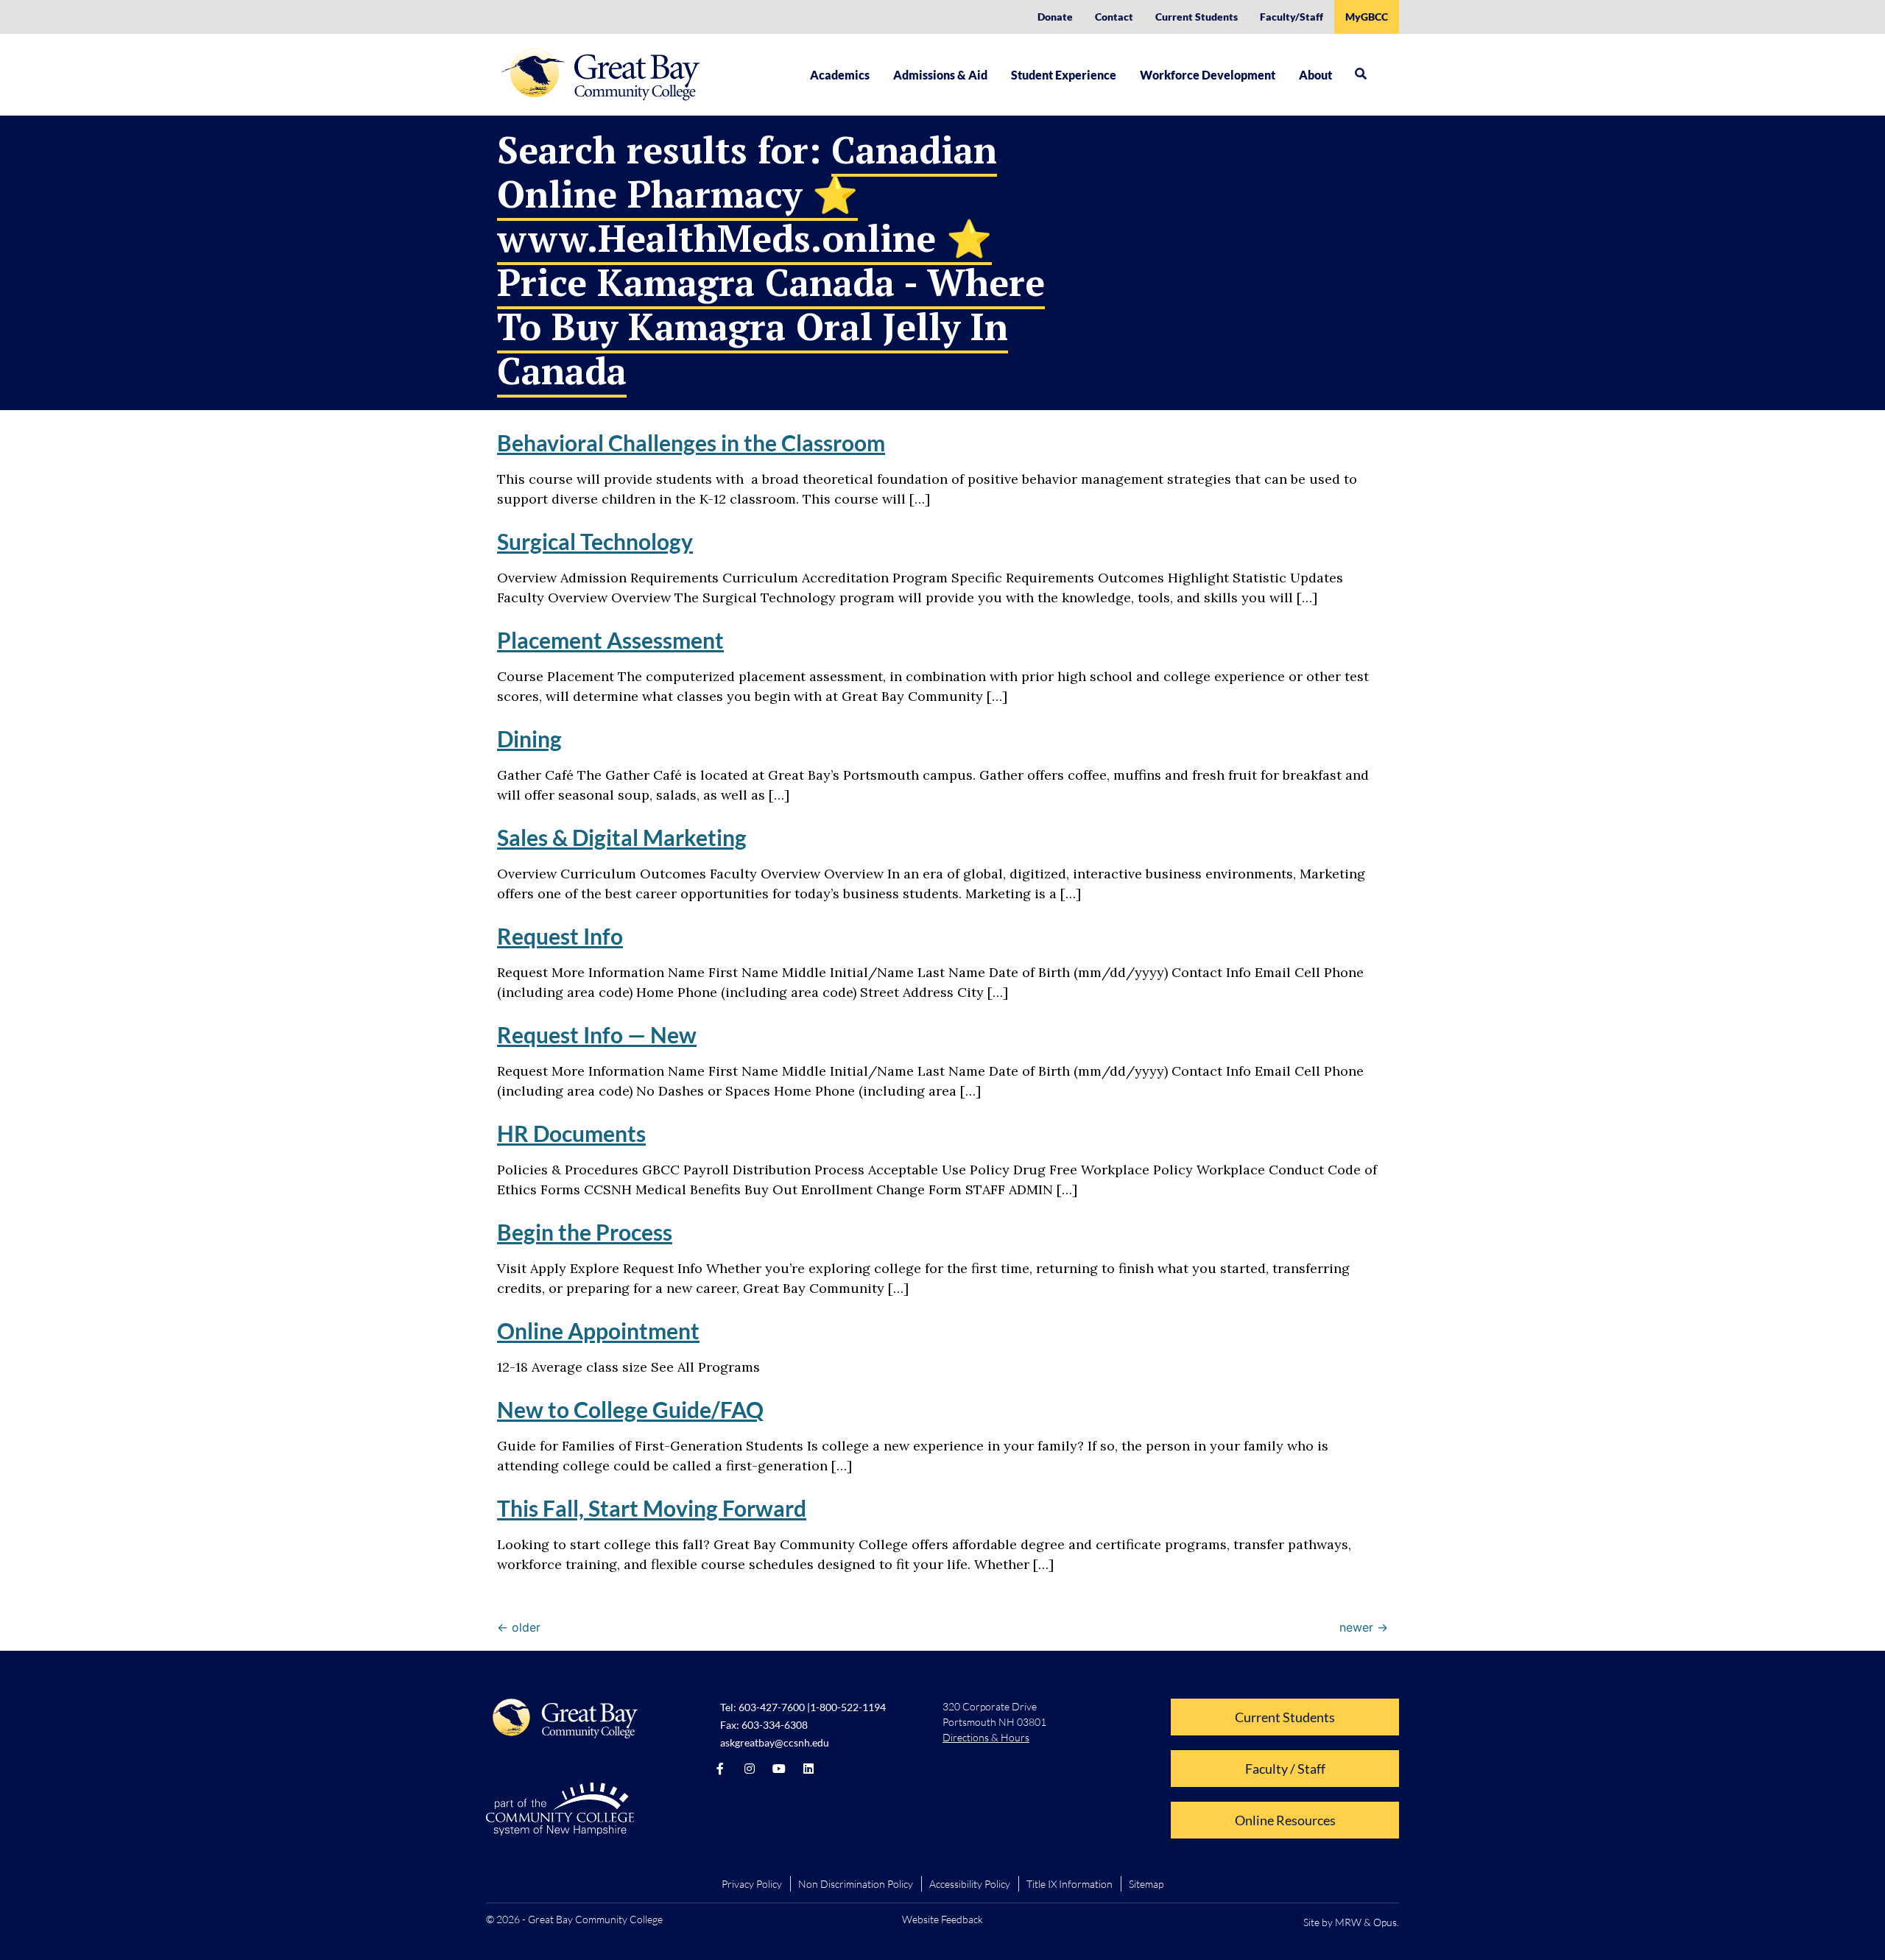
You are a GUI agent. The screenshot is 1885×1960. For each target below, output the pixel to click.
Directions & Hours (986, 1737)
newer (1364, 1627)
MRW (1348, 1922)
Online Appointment (598, 1330)
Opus (1385, 1922)
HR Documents (571, 1133)
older (519, 1627)
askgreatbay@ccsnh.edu (775, 1742)
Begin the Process (585, 1232)
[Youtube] (779, 1769)
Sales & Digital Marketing (622, 837)
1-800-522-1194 (848, 1707)
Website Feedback (942, 1919)
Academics (840, 75)
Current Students (1197, 17)
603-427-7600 (772, 1707)
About (1315, 75)
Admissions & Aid (940, 75)
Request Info (560, 936)
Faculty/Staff (1292, 17)
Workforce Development (1208, 75)
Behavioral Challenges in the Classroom (691, 443)
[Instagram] (750, 1769)
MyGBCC (1367, 17)
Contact (1114, 17)
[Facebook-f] (720, 1769)
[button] (1361, 74)
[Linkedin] (808, 1769)
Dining (529, 738)
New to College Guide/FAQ (630, 1409)
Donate (1055, 17)
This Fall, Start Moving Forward (652, 1508)
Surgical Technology (595, 541)
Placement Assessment (610, 640)
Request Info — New (597, 1034)
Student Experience (1064, 75)
